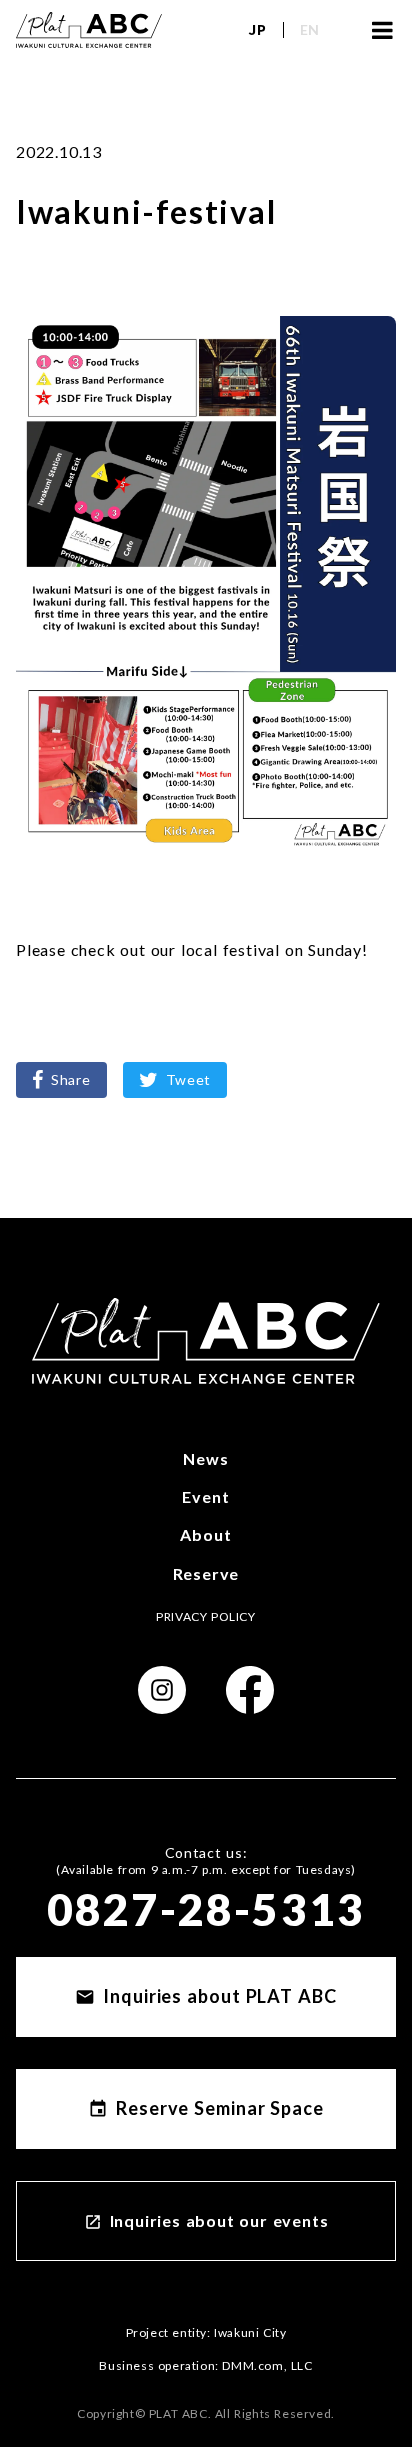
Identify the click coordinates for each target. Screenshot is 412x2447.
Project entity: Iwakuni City (206, 2332)
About (205, 1534)
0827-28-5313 (206, 1909)
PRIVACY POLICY (205, 1616)
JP (257, 29)
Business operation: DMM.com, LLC (205, 2365)
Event (205, 1496)
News (205, 1458)
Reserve (206, 1573)
